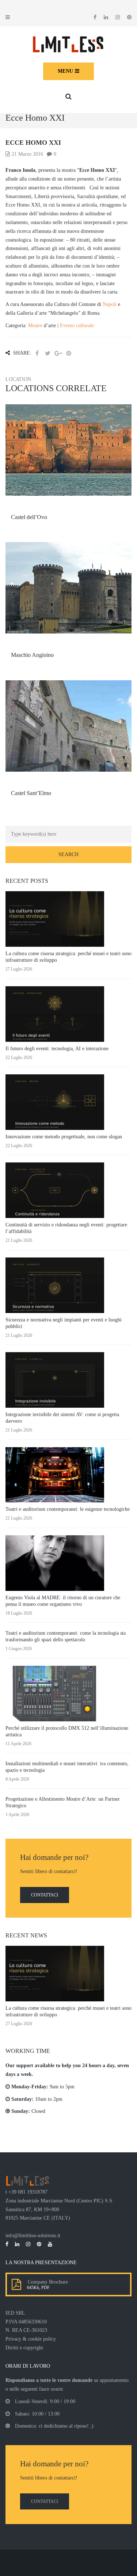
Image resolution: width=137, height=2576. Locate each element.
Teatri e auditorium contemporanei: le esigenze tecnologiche (68, 1509)
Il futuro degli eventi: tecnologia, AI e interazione (57, 1049)
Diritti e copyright (24, 2348)
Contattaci (45, 1895)
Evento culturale (77, 326)
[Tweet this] (47, 353)
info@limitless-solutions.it (33, 2235)
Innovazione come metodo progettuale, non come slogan (64, 1137)
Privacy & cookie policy (31, 2339)
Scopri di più (69, 472)
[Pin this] (69, 353)
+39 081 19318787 (28, 2192)
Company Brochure (46, 2282)
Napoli (110, 304)
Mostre (35, 326)
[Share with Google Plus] (58, 353)
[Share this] (37, 353)
